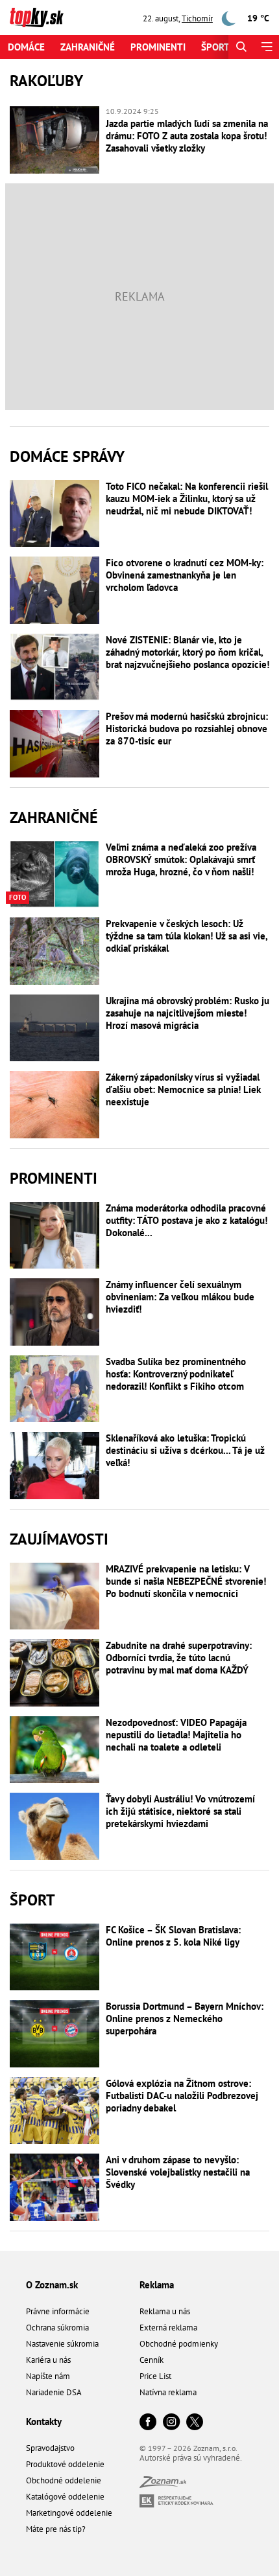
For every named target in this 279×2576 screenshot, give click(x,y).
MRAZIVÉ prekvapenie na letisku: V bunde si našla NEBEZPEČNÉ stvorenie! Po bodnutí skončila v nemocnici (186, 1581)
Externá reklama (168, 2328)
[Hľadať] (241, 47)
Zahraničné (88, 47)
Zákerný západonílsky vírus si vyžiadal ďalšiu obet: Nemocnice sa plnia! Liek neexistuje (183, 1089)
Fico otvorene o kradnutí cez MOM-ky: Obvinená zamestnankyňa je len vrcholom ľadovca (185, 575)
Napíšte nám (48, 2376)
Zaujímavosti (59, 1539)
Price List (155, 2376)
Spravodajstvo (50, 2448)
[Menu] (266, 47)
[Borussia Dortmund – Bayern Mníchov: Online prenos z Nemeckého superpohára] (55, 2034)
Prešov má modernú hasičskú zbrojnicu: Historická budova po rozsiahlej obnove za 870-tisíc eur (187, 729)
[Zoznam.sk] (163, 2484)
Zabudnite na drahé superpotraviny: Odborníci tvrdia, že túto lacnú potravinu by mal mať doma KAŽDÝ (179, 1658)
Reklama (157, 2285)
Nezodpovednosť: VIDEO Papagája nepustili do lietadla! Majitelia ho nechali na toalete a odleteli (176, 1735)
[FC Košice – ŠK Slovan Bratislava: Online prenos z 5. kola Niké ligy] (55, 1957)
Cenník (152, 2360)
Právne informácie (58, 2311)
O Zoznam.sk (52, 2285)
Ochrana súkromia (57, 2328)
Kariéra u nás (48, 2360)
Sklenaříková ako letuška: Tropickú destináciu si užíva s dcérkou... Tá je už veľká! (185, 1450)
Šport (215, 47)
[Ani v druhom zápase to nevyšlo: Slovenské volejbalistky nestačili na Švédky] (55, 2187)
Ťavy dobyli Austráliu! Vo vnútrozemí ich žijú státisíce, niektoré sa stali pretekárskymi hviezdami (180, 1811)
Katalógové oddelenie (65, 2497)
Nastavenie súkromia (62, 2344)
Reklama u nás (165, 2311)
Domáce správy (67, 456)
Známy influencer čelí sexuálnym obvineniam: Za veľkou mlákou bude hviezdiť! (180, 1297)
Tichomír (197, 18)
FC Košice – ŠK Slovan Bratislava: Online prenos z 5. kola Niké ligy (173, 1936)
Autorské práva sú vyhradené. (191, 2458)
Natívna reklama (168, 2392)
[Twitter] (195, 2423)
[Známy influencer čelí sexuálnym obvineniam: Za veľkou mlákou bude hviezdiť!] (55, 1312)
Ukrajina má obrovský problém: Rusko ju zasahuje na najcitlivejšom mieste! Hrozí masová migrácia (188, 1013)
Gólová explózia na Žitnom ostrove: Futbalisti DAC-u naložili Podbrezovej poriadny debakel (182, 2096)
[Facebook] (148, 2423)
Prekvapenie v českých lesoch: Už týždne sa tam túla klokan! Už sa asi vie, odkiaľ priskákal (187, 936)
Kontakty (44, 2421)
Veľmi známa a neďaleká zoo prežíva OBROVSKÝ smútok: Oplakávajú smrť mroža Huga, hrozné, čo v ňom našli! (181, 859)
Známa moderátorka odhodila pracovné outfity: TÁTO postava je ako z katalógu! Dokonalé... (187, 1220)
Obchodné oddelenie (64, 2480)
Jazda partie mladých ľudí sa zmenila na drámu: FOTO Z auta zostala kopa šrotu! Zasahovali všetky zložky (187, 136)
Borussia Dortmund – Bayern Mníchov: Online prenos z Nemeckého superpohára (185, 2018)
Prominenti (158, 47)
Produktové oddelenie (65, 2464)
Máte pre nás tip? (56, 2529)
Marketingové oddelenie (69, 2513)
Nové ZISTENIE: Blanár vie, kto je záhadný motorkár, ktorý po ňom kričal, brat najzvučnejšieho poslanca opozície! (188, 652)
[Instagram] (171, 2423)
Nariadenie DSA (54, 2392)
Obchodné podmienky (179, 2344)
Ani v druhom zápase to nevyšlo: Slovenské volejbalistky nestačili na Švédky (178, 2172)
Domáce (26, 47)
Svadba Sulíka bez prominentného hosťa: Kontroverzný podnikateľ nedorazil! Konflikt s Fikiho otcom (176, 1374)
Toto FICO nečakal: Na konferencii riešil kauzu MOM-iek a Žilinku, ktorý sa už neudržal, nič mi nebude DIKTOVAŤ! (187, 499)
